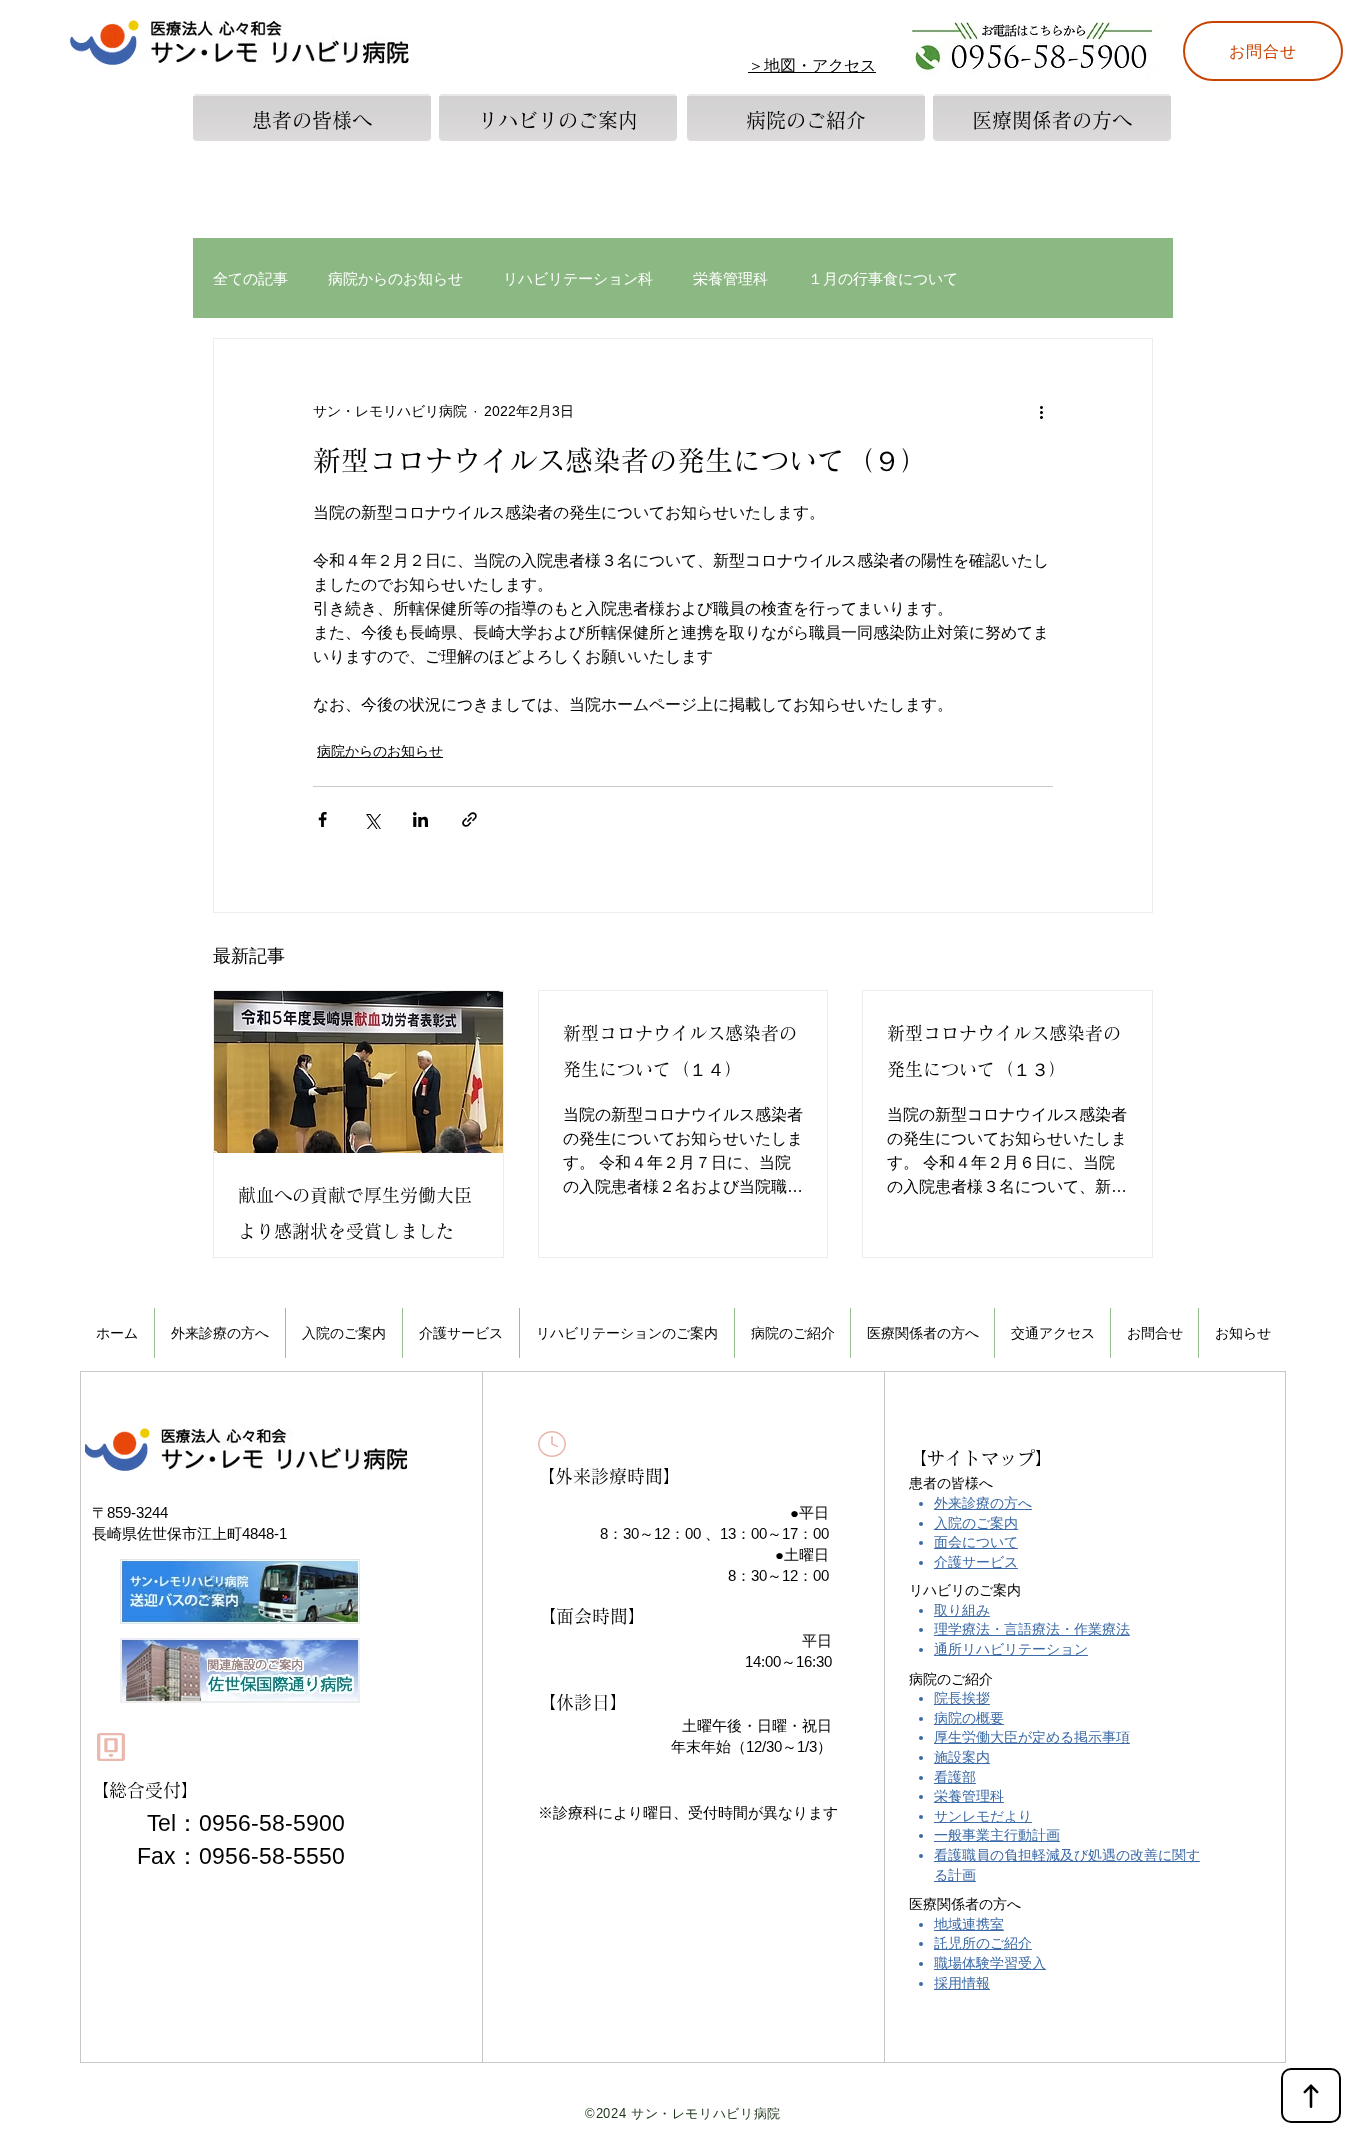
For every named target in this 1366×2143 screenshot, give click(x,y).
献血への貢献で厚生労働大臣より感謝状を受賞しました (355, 1213)
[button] (344, 1333)
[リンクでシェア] (469, 819)
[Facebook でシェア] (322, 819)
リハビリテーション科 (578, 278)
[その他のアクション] (1041, 411)
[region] (312, 168)
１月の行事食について (883, 278)
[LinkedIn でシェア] (420, 819)
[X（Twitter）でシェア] (371, 819)
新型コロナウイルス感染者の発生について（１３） (1004, 1051)
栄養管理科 (730, 278)
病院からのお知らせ (395, 278)
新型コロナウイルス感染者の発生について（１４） (680, 1051)
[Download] (1311, 2095)
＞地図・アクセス (812, 65)
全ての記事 (250, 278)
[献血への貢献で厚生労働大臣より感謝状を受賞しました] (358, 1072)
